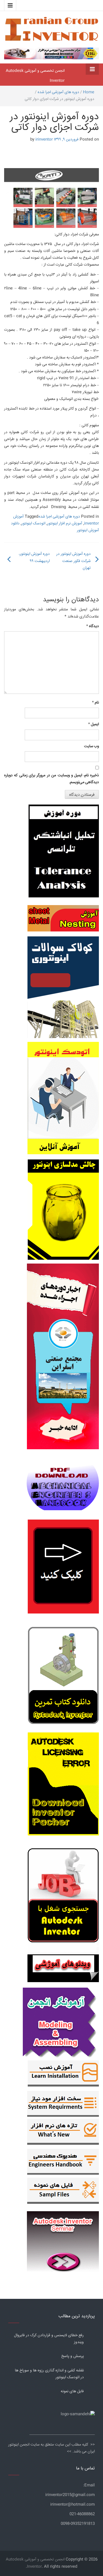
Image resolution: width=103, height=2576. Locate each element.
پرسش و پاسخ (73, 2356)
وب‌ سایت (91, 746)
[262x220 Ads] (63, 2239)
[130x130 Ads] (63, 1968)
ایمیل (94, 724)
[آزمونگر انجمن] (61, 2021)
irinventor (44, 140)
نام (95, 703)
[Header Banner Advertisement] (51, 53)
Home (89, 92)
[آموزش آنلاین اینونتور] (63, 1101)
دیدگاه (93, 626)
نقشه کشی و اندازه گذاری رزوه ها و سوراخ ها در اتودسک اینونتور (49, 2374)
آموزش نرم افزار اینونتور (65, 524)
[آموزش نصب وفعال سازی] (63, 2075)
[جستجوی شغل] (63, 1899)
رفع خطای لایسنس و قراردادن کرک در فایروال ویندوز (49, 2339)
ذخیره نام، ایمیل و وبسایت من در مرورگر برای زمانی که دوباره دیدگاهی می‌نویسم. (51, 779)
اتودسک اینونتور (33, 524)
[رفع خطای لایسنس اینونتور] (63, 1677)
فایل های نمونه (72, 2391)
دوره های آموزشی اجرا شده (58, 92)
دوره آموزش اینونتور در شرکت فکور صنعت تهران (73, 561)
